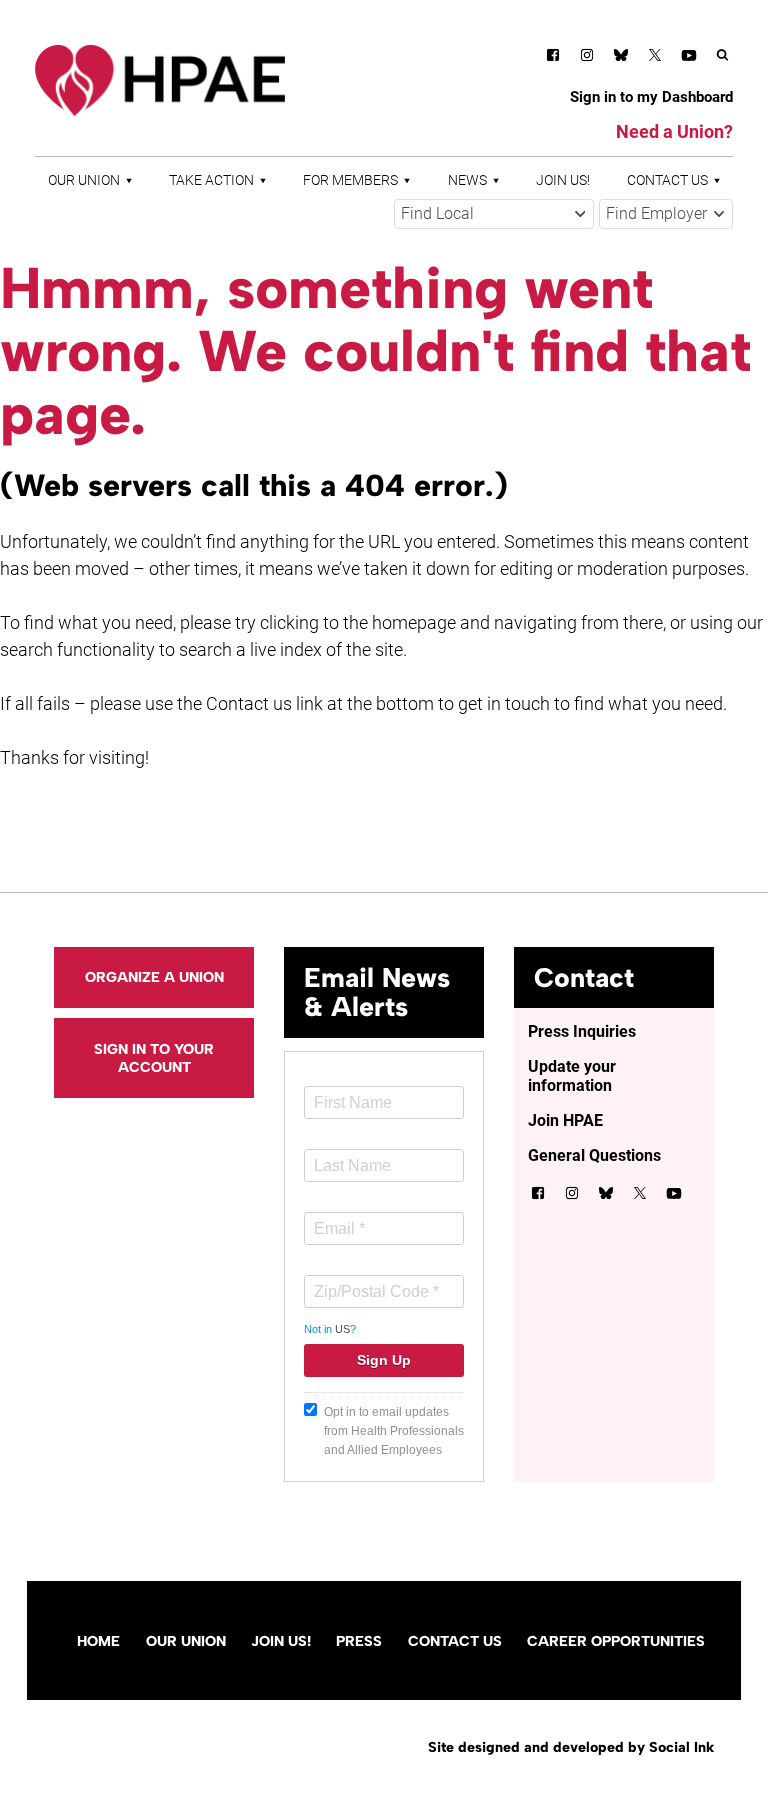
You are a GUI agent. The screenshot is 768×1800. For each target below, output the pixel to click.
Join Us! (563, 180)
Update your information (572, 1076)
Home (98, 1641)
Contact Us (667, 180)
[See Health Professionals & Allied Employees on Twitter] (655, 58)
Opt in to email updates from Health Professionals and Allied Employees (394, 1431)
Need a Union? (674, 131)
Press (359, 1641)
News (467, 180)
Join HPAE (565, 1120)
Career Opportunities (616, 1641)
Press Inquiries (582, 1031)
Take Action (211, 180)
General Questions (594, 1155)
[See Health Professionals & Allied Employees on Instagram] (587, 58)
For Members (350, 180)
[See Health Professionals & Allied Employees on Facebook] (553, 58)
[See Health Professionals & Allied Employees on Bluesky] (621, 57)
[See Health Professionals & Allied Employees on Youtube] (689, 58)
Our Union (84, 180)
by (571, 1747)
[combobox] (494, 214)
